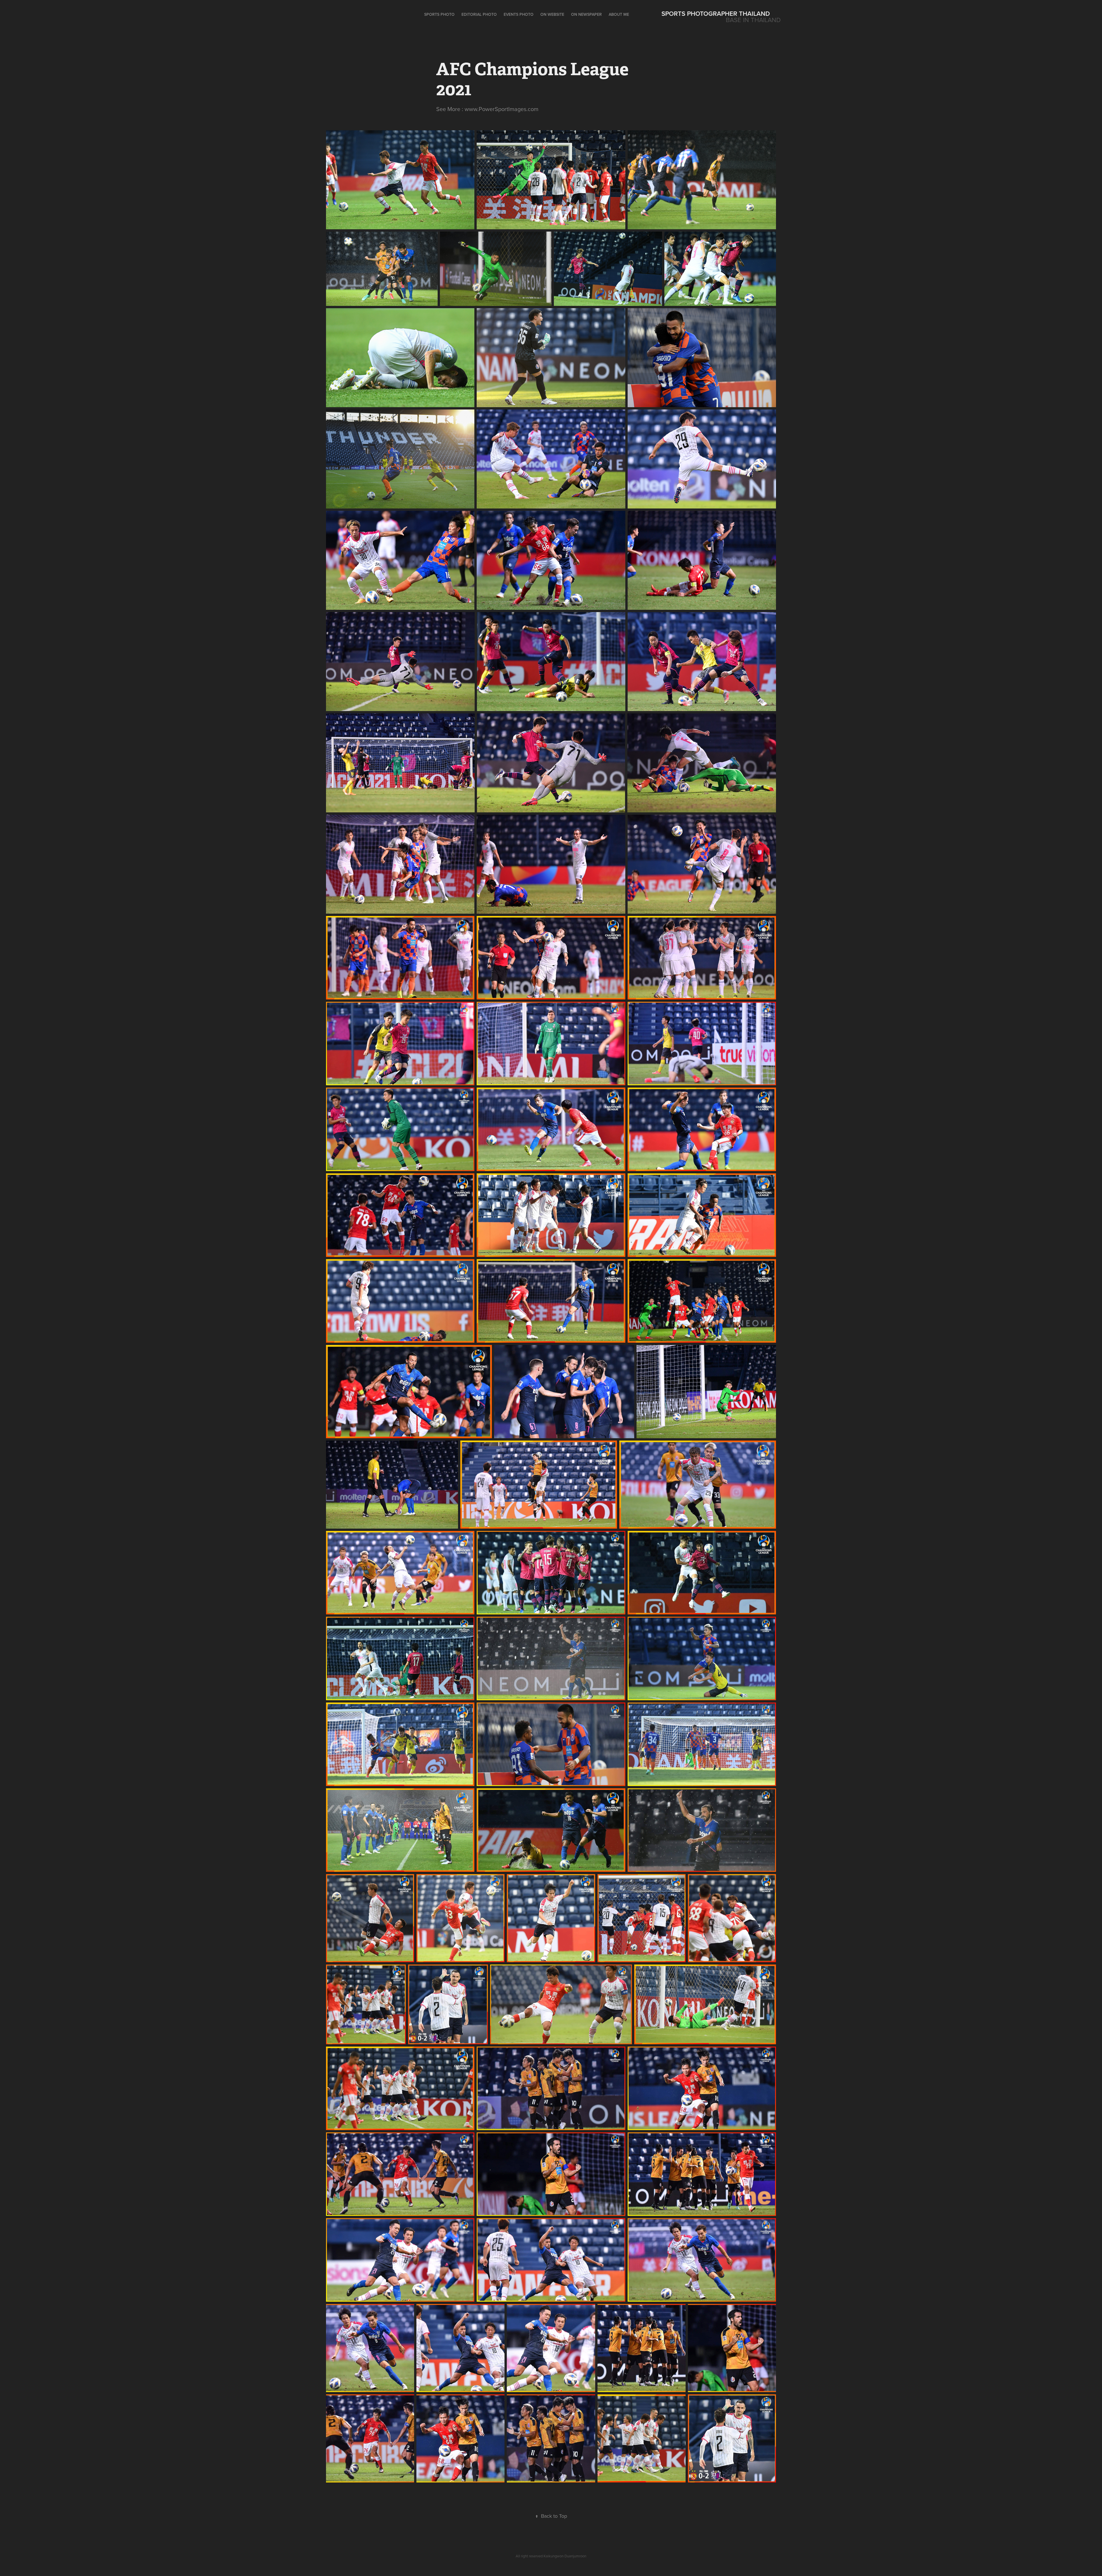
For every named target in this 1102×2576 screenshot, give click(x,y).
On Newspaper (586, 14)
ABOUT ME (619, 14)
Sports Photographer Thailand (716, 13)
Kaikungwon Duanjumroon (565, 2556)
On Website (552, 14)
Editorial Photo (479, 14)
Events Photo (519, 14)
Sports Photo (439, 14)
